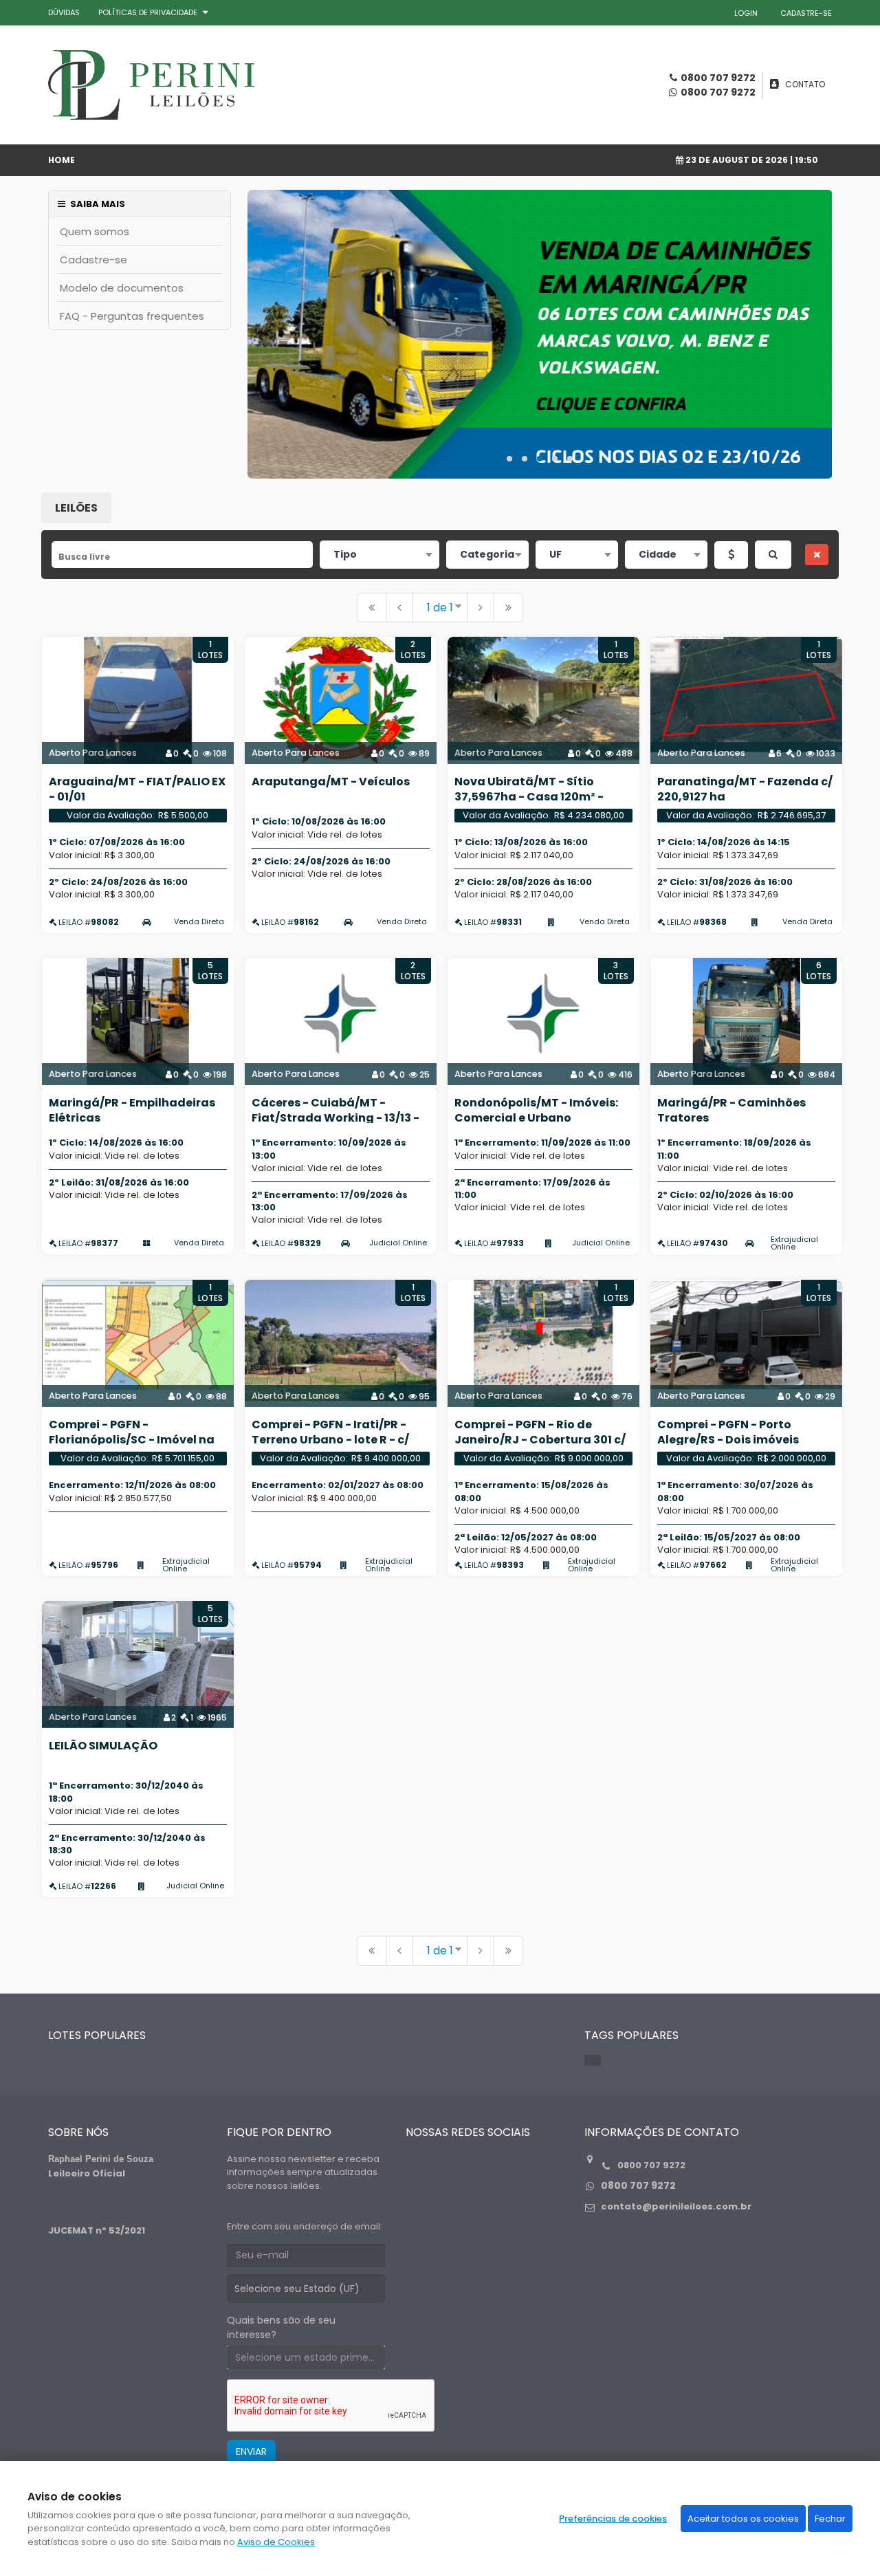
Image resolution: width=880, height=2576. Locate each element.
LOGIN (746, 13)
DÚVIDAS (64, 12)
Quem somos (95, 231)
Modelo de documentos (122, 288)
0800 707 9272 (718, 92)
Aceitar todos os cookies (743, 2519)
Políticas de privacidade (148, 12)
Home (62, 160)
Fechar (830, 2519)
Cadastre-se (93, 260)
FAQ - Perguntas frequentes (132, 316)
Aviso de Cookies (276, 2542)
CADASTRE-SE (806, 13)
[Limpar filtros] (817, 555)
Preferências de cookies (613, 2519)
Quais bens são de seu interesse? (281, 2327)
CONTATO (805, 84)
